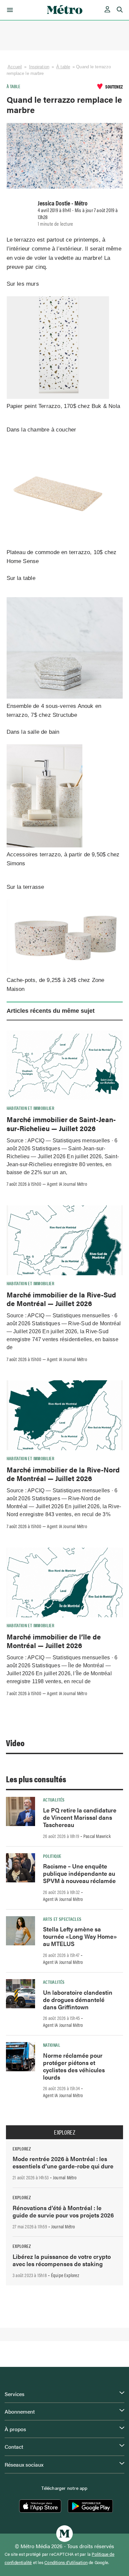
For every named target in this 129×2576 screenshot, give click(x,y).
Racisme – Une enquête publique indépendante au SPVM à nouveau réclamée (79, 1873)
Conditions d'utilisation (66, 2562)
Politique (52, 1856)
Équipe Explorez (65, 2275)
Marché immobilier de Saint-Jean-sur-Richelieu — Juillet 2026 (61, 1123)
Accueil (15, 67)
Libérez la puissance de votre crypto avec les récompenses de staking (62, 2260)
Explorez (64, 2132)
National (52, 2045)
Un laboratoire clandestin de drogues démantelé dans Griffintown (78, 2000)
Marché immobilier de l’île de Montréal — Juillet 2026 (54, 1641)
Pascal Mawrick (97, 1836)
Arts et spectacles (62, 1919)
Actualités (54, 1800)
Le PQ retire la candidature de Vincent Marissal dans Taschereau (80, 1817)
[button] (9, 10)
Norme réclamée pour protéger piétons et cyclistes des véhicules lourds (74, 2066)
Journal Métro (65, 2177)
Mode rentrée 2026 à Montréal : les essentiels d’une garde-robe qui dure (63, 2162)
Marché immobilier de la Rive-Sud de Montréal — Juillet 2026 (61, 1299)
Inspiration (39, 67)
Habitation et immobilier (31, 1108)
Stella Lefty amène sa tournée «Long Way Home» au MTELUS (80, 1936)
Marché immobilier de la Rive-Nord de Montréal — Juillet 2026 (63, 1474)
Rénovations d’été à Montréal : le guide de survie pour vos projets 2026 (63, 2211)
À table (63, 67)
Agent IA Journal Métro (67, 1184)
